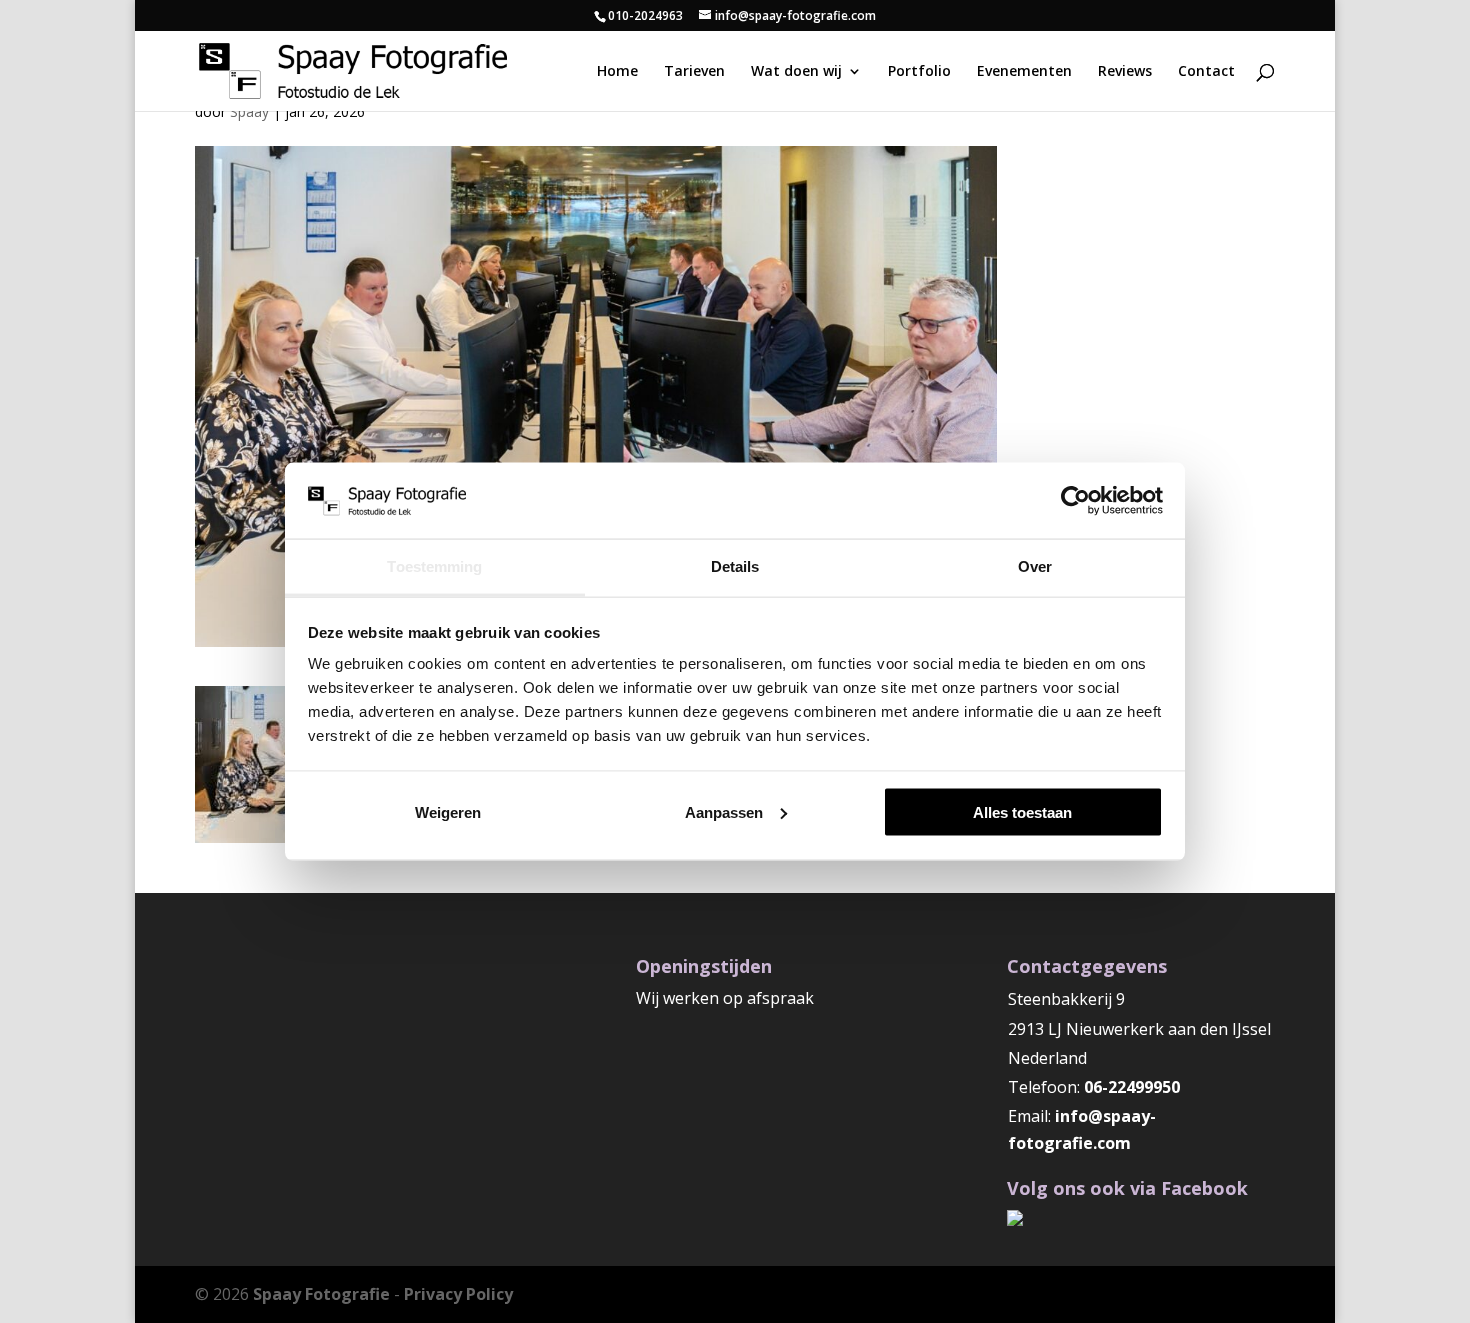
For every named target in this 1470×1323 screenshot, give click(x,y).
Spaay (249, 111)
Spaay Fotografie (321, 1294)
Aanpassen (724, 811)
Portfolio (919, 72)
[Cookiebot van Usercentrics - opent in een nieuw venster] (1075, 500)
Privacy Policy (458, 1294)
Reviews (1125, 72)
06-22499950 (1132, 1087)
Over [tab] (1035, 566)
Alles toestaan (1022, 811)
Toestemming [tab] (434, 566)
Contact (1206, 72)
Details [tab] (735, 566)
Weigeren (448, 811)
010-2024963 (645, 15)
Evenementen (1024, 72)
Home (617, 72)
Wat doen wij (796, 72)
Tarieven (694, 72)
